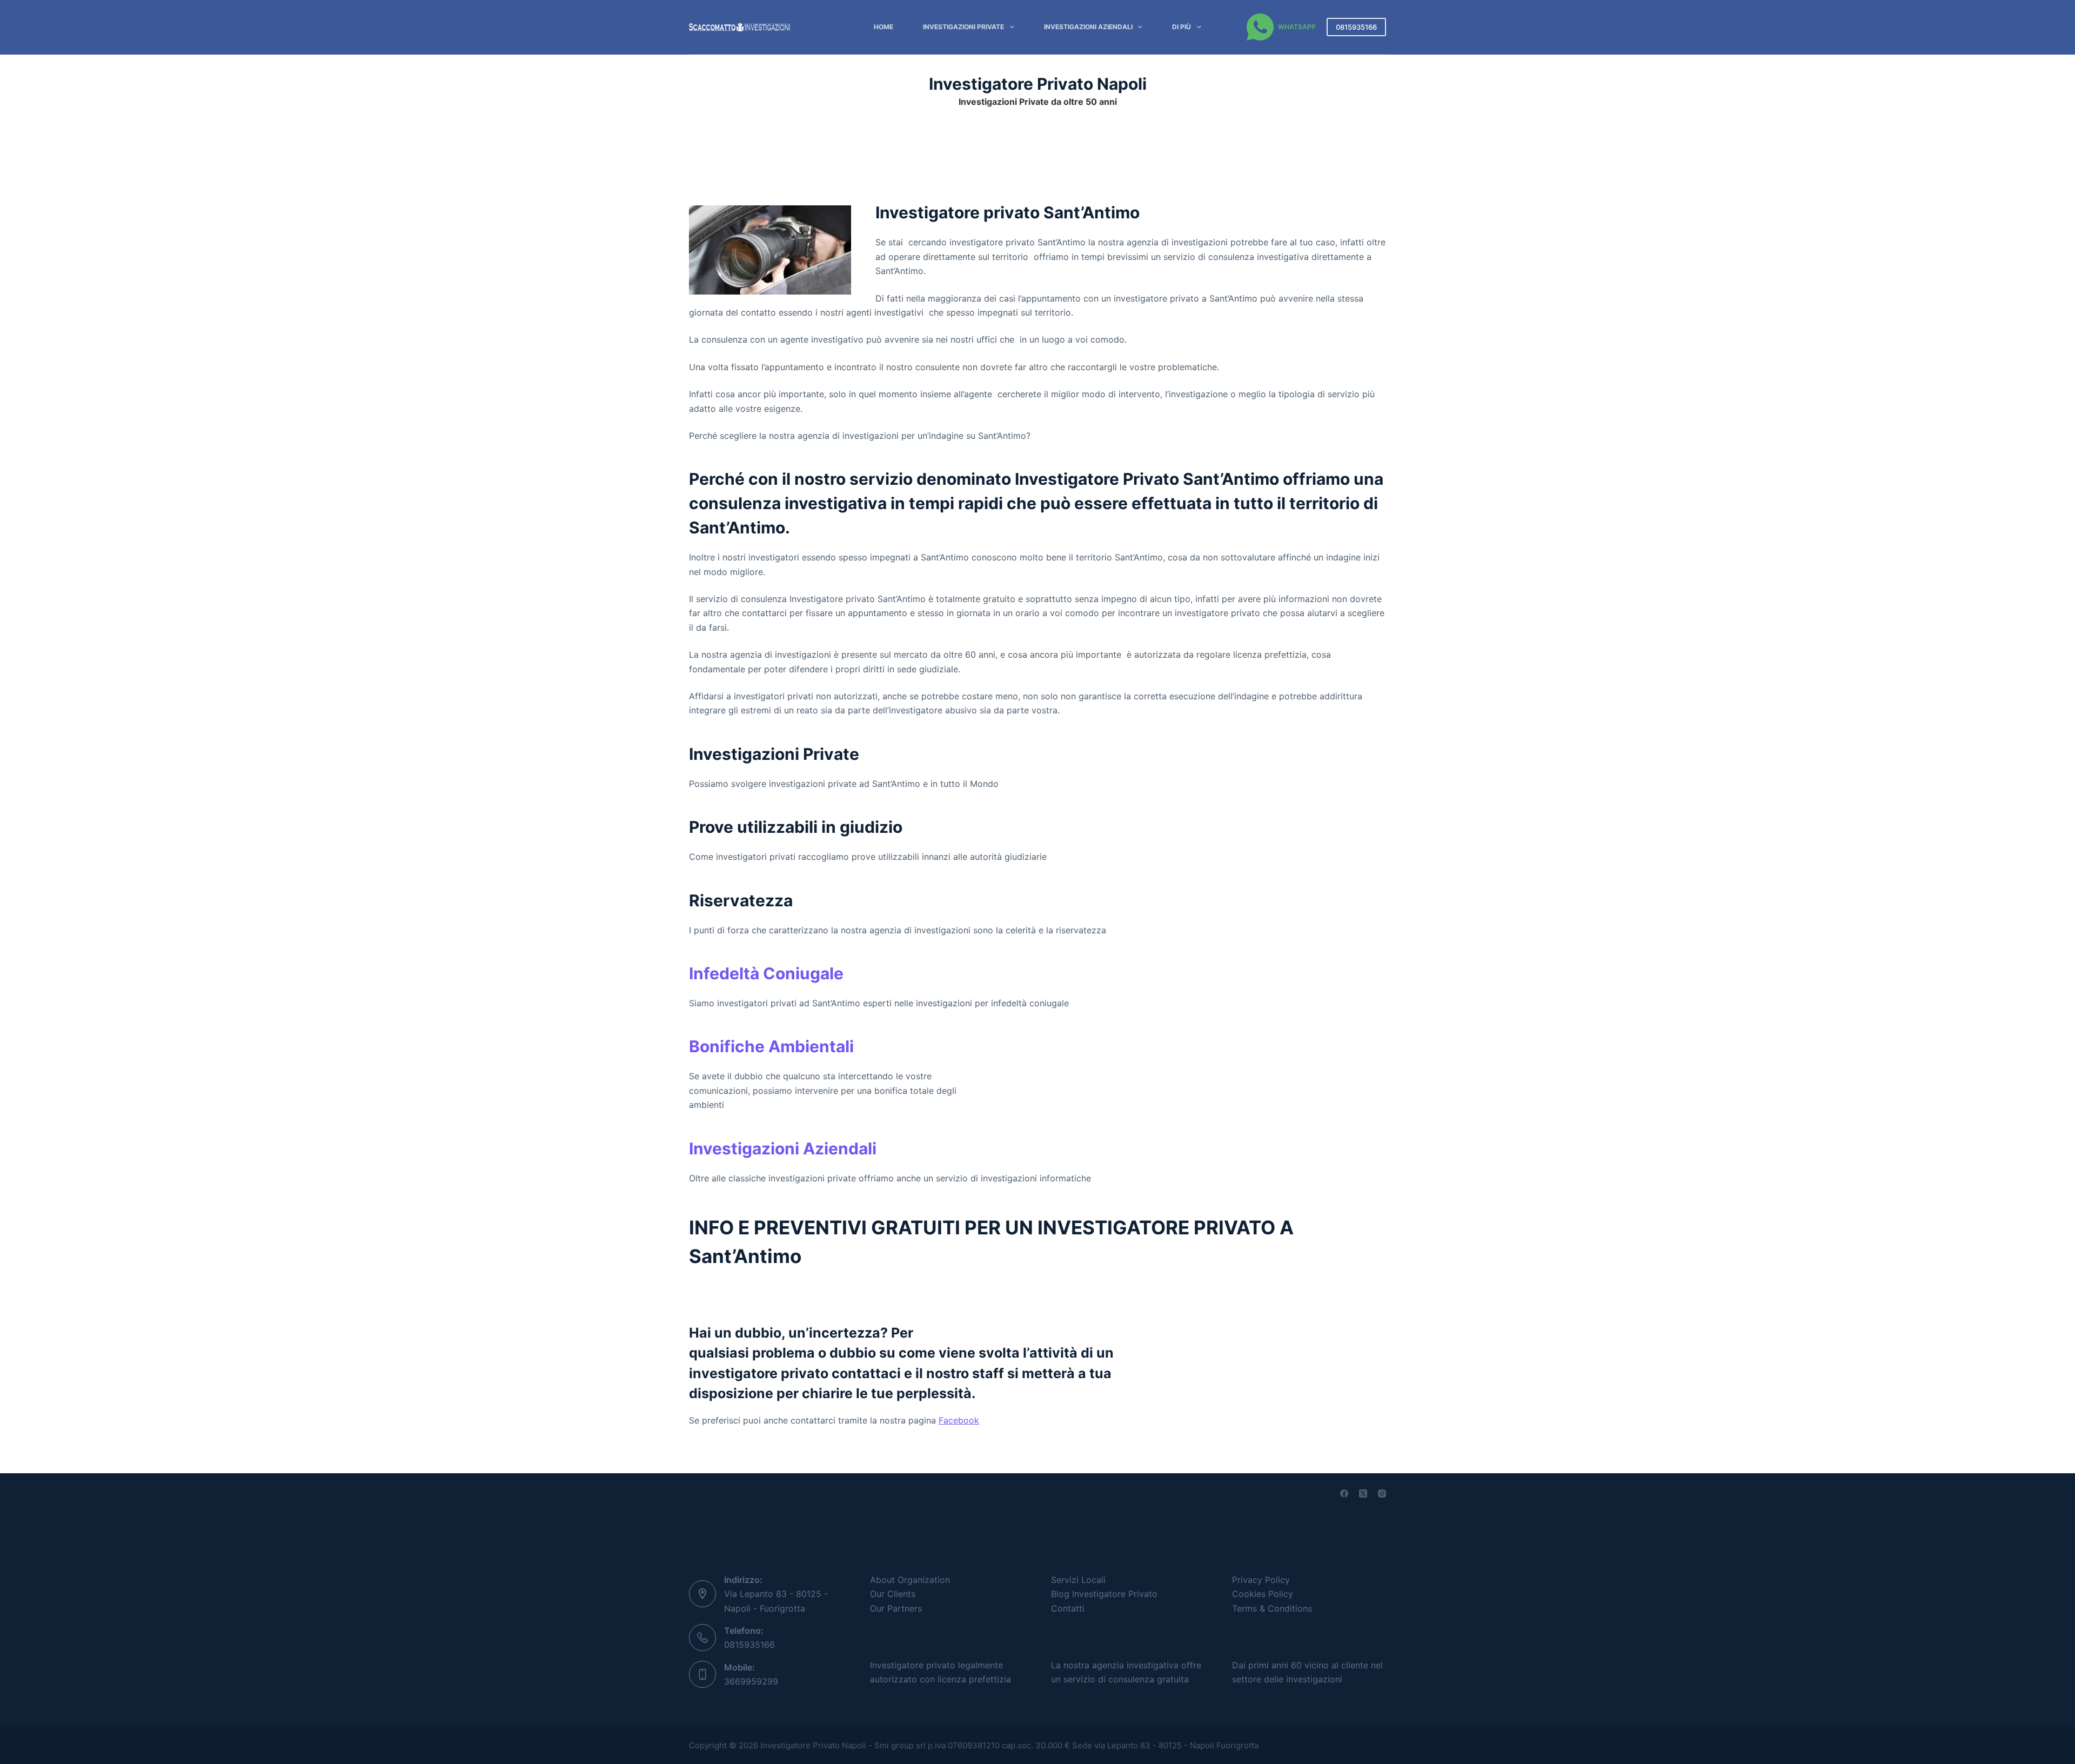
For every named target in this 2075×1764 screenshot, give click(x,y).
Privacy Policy (1261, 1580)
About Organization (910, 1580)
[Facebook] (1344, 1494)
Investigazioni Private (963, 27)
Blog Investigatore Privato (1104, 1594)
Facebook (959, 1420)
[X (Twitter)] (1363, 1494)
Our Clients (893, 1594)
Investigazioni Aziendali (1088, 27)
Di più (1182, 27)
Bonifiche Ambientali (771, 1046)
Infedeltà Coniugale (766, 973)
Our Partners (896, 1608)
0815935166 (1356, 27)
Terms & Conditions (1272, 1608)
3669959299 (751, 1681)
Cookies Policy (1263, 1594)
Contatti (1068, 1608)
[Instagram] (1382, 1494)
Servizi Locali (1078, 1580)
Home (883, 27)
